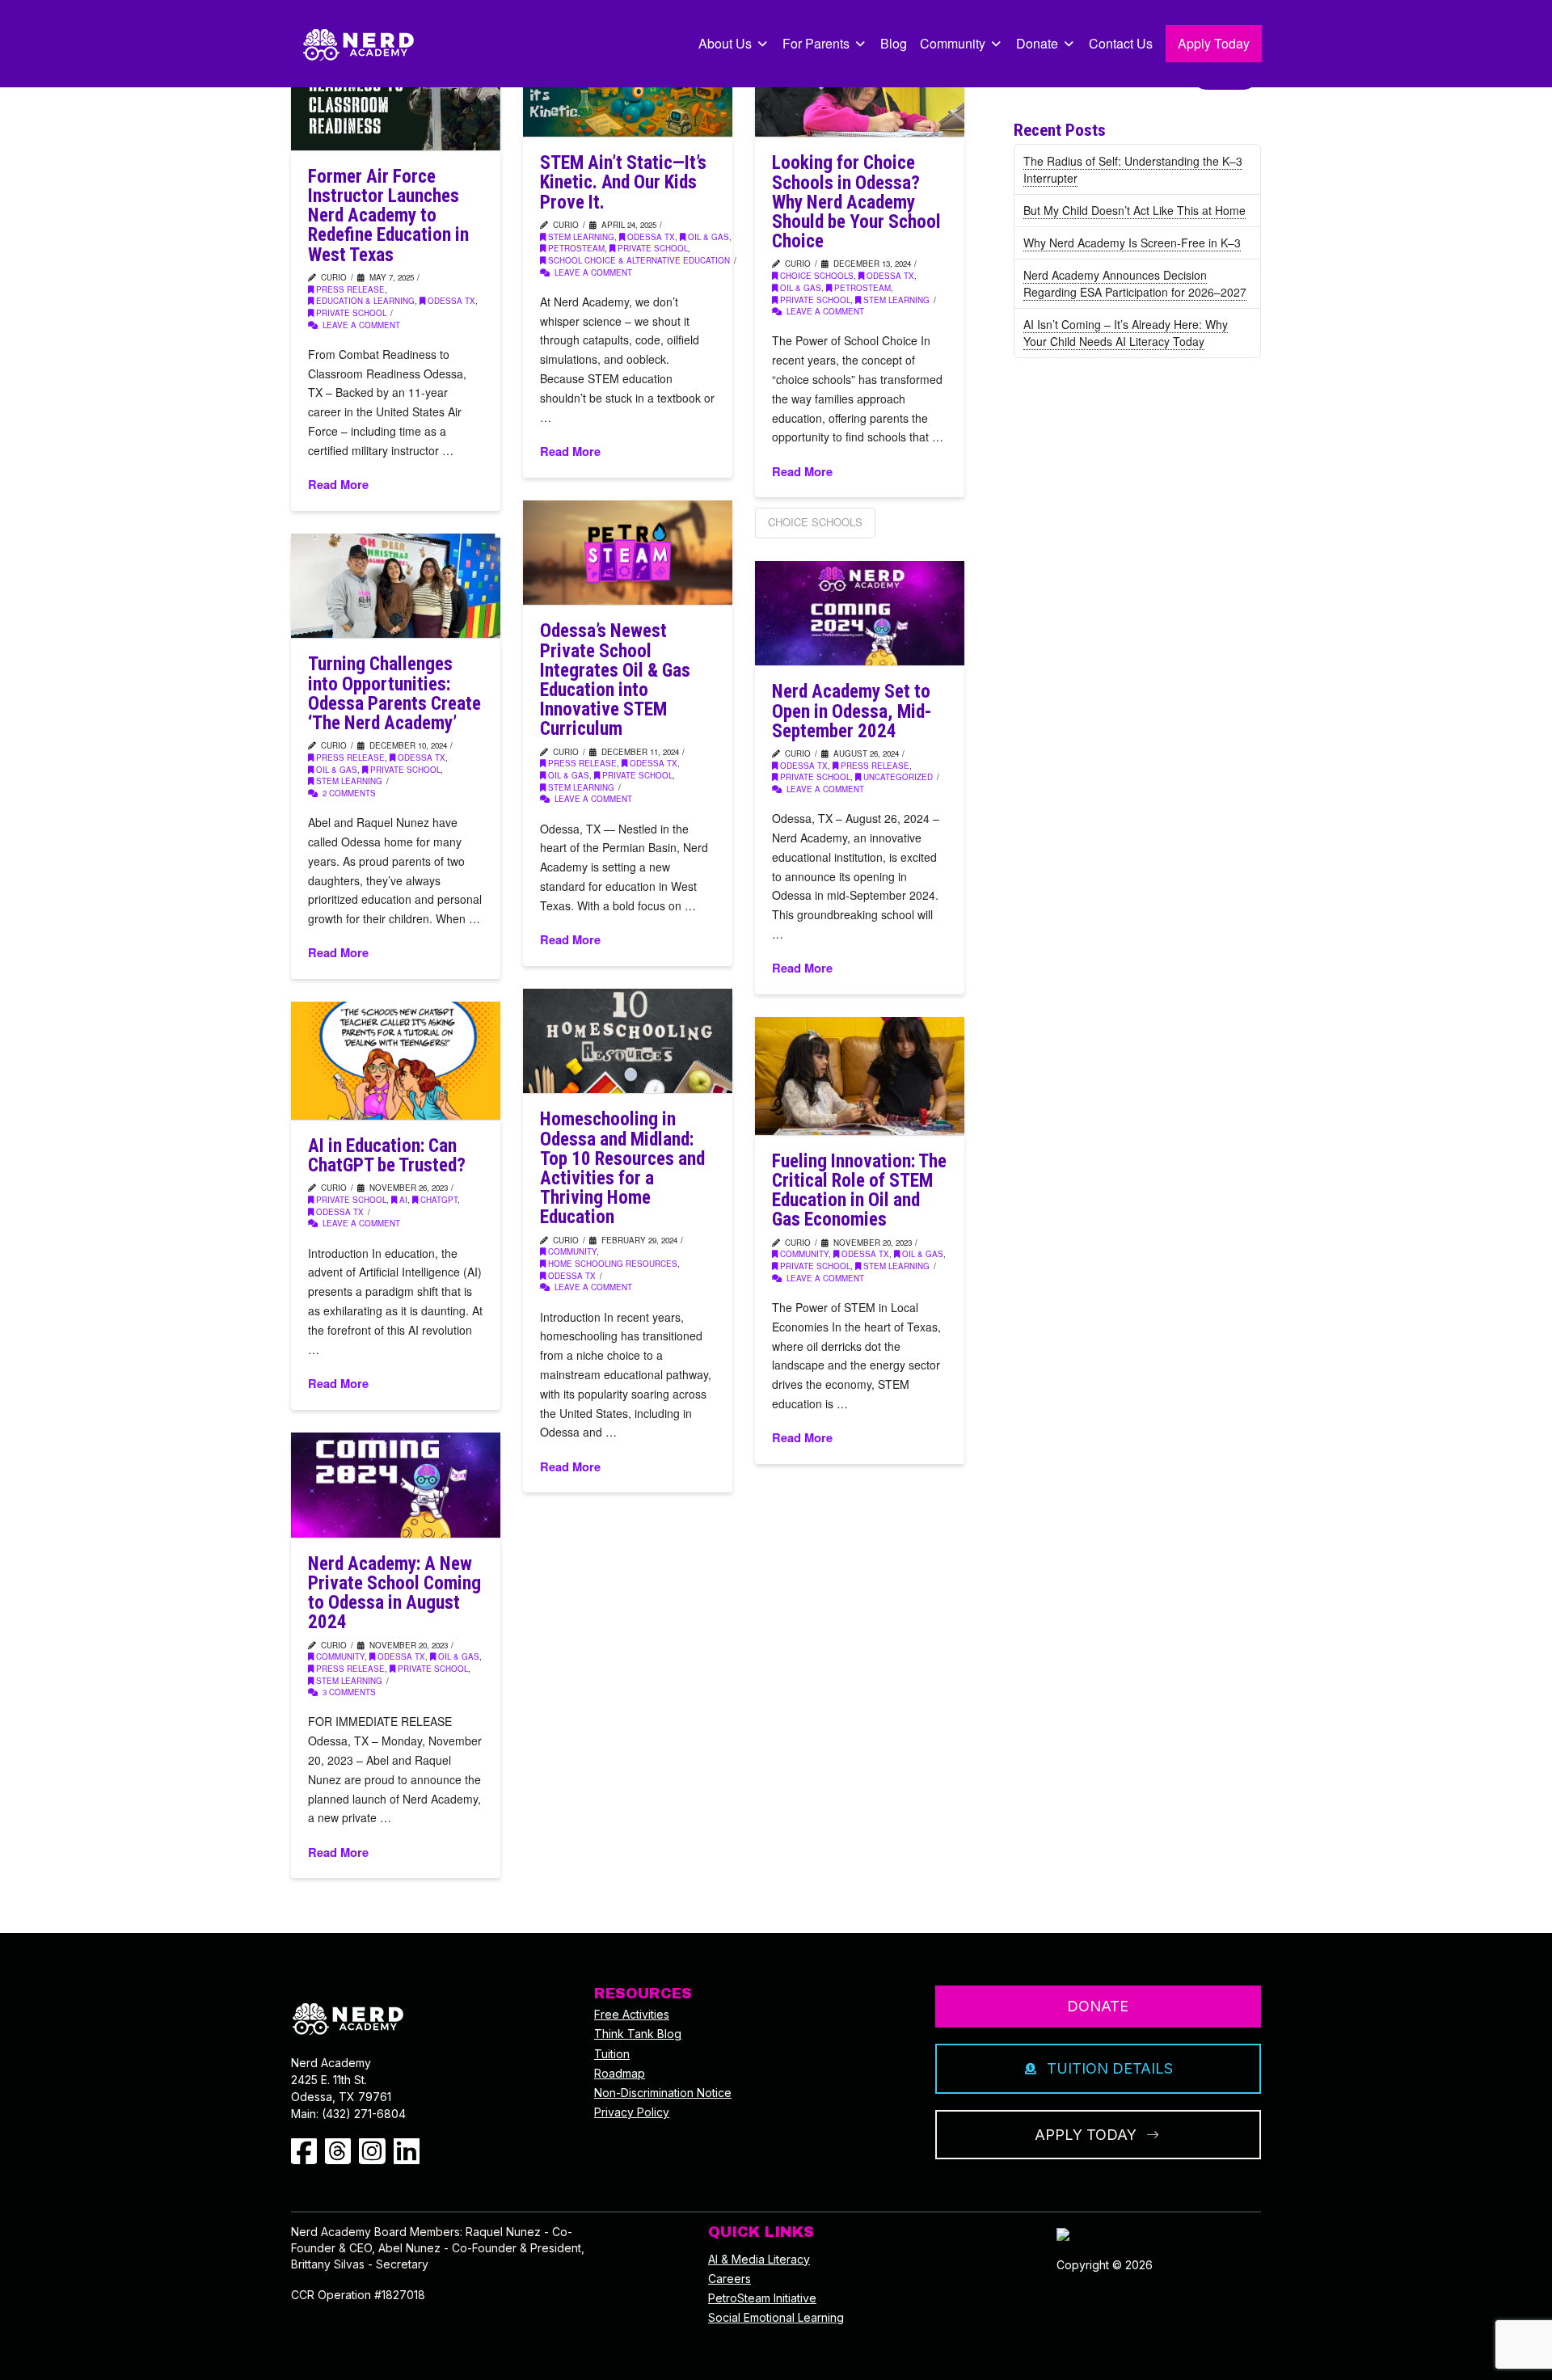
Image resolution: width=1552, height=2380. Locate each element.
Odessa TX (451, 301)
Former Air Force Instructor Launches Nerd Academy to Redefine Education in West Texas (388, 216)
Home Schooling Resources (613, 1264)
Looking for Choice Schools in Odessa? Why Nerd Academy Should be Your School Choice (856, 202)
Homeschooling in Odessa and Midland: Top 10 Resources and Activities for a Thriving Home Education (622, 1168)
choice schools (817, 276)
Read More (338, 485)
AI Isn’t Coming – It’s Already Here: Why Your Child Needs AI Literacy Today (1126, 333)
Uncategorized (898, 777)
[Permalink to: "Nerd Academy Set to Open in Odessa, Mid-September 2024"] (860, 613)
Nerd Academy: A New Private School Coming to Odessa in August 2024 (394, 1593)
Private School (351, 313)
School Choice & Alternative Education (639, 260)
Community (572, 1251)
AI (403, 1200)
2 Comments (348, 793)
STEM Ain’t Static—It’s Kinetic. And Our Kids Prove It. (623, 182)
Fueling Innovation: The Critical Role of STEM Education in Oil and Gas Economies (859, 1191)
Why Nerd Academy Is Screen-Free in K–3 (1132, 243)
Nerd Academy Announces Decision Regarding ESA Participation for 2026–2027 (1135, 283)
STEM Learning (581, 237)
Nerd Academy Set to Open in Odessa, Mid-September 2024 (852, 711)
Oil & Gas (709, 237)
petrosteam (576, 248)
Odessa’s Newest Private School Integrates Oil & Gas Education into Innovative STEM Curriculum (615, 680)
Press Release (350, 289)
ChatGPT (439, 1200)
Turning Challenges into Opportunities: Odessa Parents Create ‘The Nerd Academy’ (394, 694)
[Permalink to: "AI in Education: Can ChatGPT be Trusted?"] (396, 1061)
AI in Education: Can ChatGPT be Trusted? (387, 1156)
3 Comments (348, 1692)
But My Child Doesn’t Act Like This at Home (1134, 210)
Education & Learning (365, 301)
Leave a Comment (360, 325)
